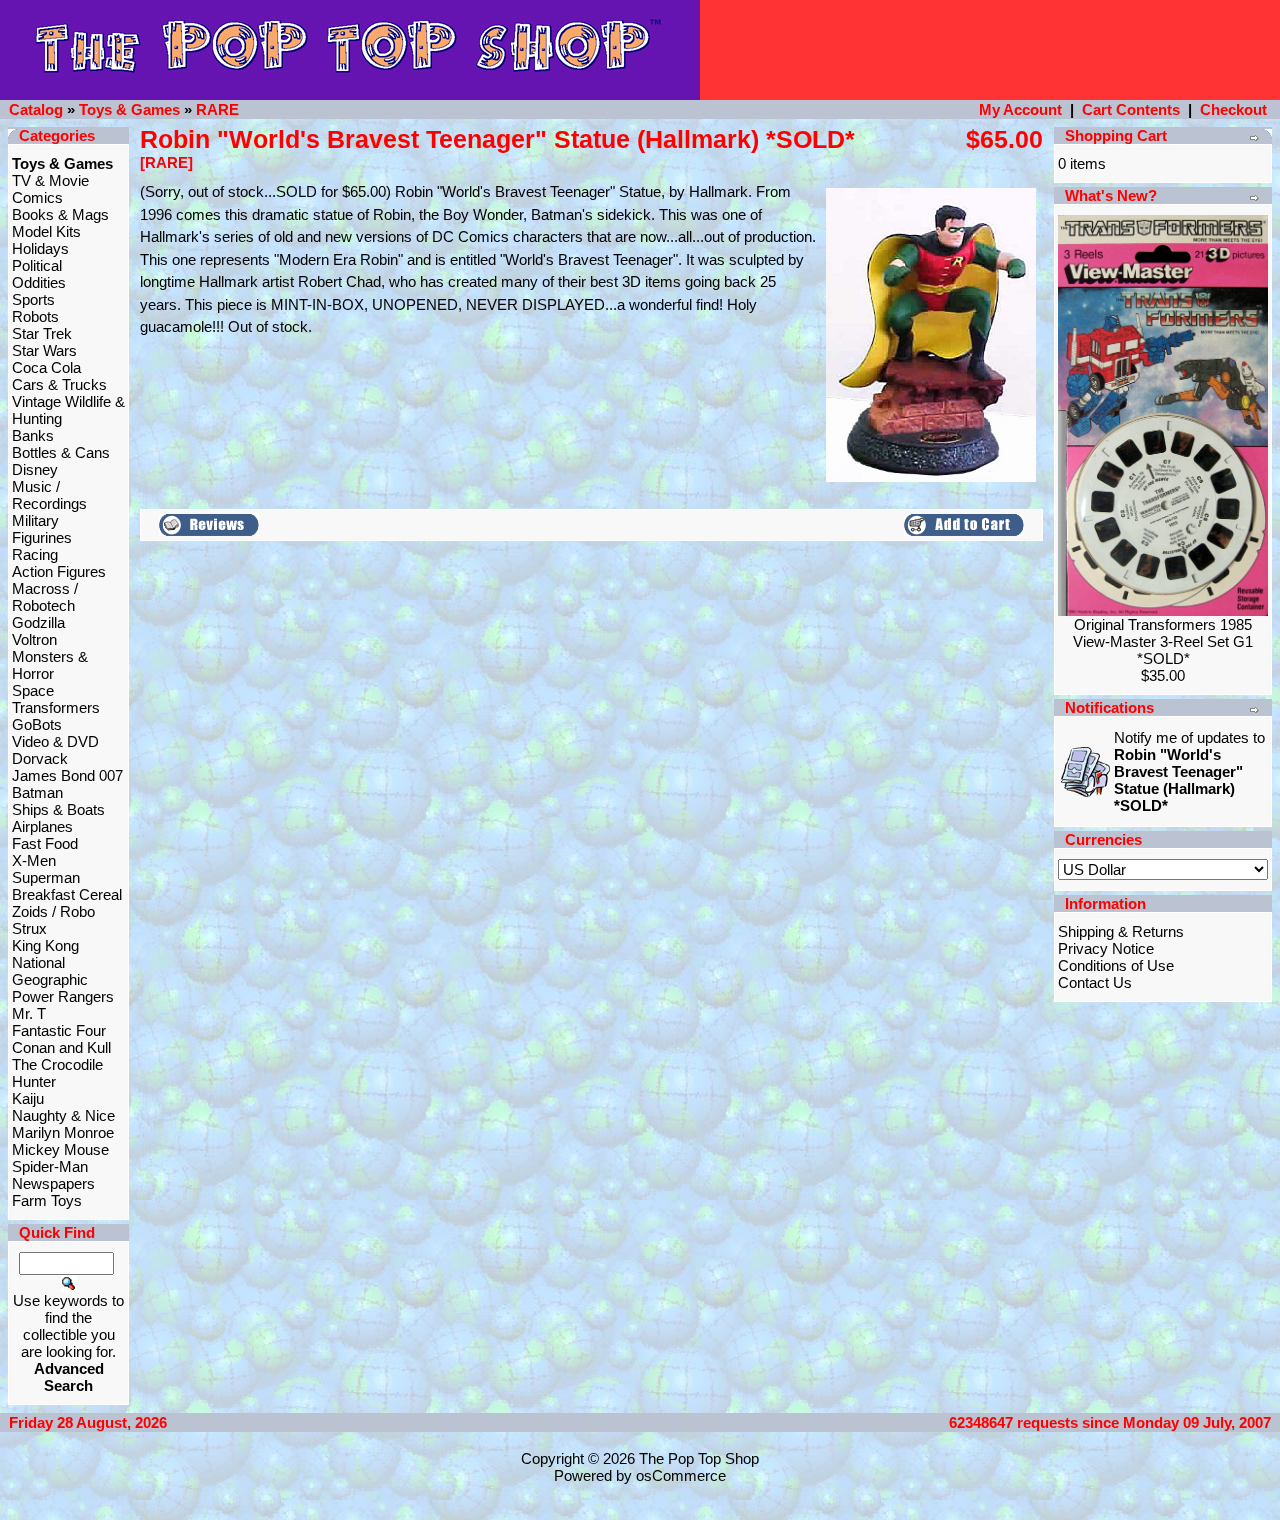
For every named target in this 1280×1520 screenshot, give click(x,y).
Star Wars (44, 350)
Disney (35, 469)
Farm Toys (47, 1200)
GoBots (37, 724)
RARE (217, 109)
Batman (37, 792)
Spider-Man (50, 1166)
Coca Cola (46, 367)
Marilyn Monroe (63, 1132)
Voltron (34, 639)
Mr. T (29, 1013)
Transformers (56, 707)
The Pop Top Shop (699, 1458)
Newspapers (53, 1183)
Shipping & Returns (1121, 931)
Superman (46, 877)
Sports (33, 299)
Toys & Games (129, 109)
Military (35, 520)
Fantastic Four (59, 1030)
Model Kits (46, 231)
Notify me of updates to (1189, 771)
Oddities (39, 282)
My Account (1020, 109)
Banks (33, 435)
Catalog (36, 109)
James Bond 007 (67, 775)
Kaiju (28, 1098)
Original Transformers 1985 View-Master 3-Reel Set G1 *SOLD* (1163, 641)
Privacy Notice (1106, 948)
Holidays (40, 248)
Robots (35, 316)
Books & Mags (60, 214)
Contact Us (1095, 982)
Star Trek (42, 333)
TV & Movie (50, 180)
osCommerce (681, 1475)
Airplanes (42, 826)
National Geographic (50, 971)
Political (37, 265)
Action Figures (59, 571)
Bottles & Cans (61, 452)
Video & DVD (55, 741)
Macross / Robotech (45, 597)
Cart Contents (1131, 109)
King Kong (45, 945)
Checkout (1233, 109)
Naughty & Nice (63, 1115)
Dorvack (40, 758)
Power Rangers (63, 996)
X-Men (34, 860)
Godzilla (38, 622)
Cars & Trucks (59, 384)
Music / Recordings (49, 495)
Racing (35, 554)
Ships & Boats (58, 809)
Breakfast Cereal (67, 894)
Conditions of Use (1116, 965)
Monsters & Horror (50, 665)
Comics (37, 197)
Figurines (42, 537)
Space (33, 690)
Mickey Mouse (60, 1149)
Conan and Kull (61, 1047)
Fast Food (45, 843)
